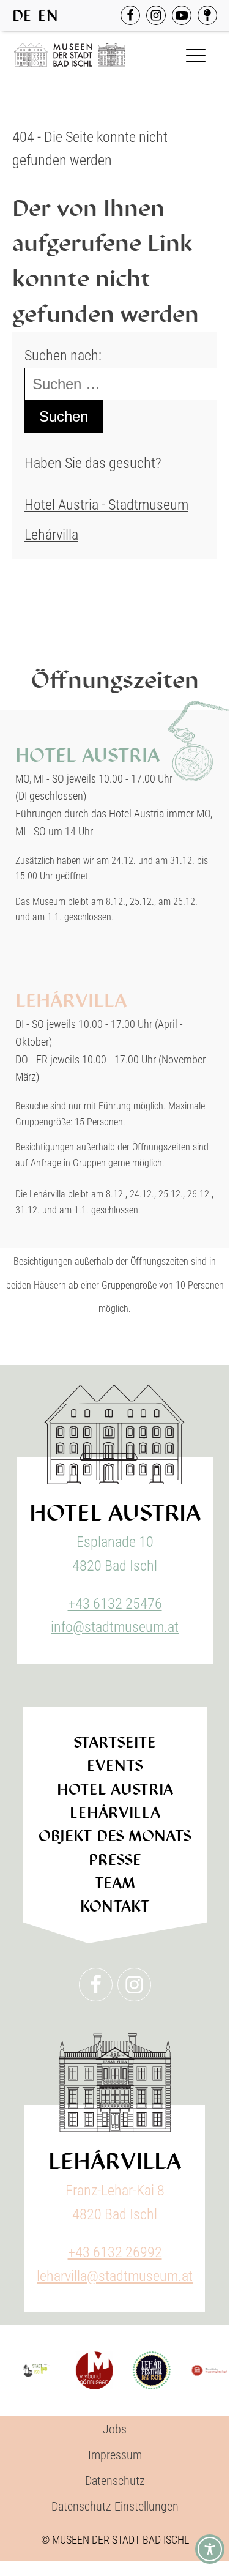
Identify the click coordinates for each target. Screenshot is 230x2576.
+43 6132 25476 (115, 1604)
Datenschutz (115, 2481)
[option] (48, 16)
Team (115, 1883)
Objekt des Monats (115, 1836)
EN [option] (48, 16)
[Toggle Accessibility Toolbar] (210, 2549)
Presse (115, 1860)
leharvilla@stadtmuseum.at (115, 2276)
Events (115, 1766)
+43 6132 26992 (115, 2252)
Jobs (115, 2429)
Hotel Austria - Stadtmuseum (106, 505)
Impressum (115, 2455)
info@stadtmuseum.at (115, 1627)
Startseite (115, 1742)
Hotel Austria (115, 1789)
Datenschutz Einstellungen (115, 2506)
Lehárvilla (51, 535)
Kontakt (115, 1906)
